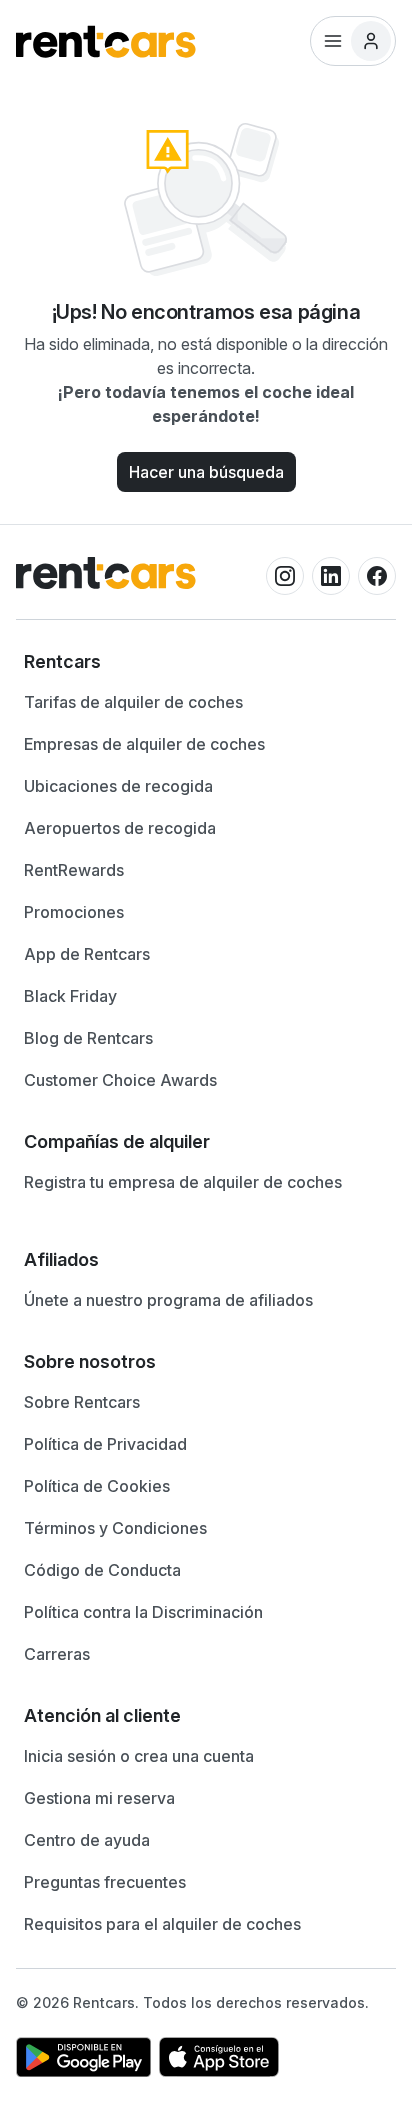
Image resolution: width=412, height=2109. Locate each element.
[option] (206, 662)
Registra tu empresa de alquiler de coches (183, 1182)
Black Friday (70, 996)
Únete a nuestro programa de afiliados (168, 1300)
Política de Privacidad (105, 1444)
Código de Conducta (102, 1570)
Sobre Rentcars (82, 1402)
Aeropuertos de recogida (120, 828)
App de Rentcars (87, 954)
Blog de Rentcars (88, 1038)
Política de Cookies (97, 1486)
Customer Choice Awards (120, 1080)
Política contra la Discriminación (143, 1612)
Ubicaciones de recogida (118, 786)
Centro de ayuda (87, 1840)
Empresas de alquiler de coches (144, 744)
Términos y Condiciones (115, 1528)
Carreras (57, 1654)
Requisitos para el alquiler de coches (162, 1924)
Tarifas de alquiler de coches (133, 702)
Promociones (74, 912)
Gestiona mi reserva (99, 1798)
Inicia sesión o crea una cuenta (139, 1756)
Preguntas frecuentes (105, 1882)
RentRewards (74, 870)
